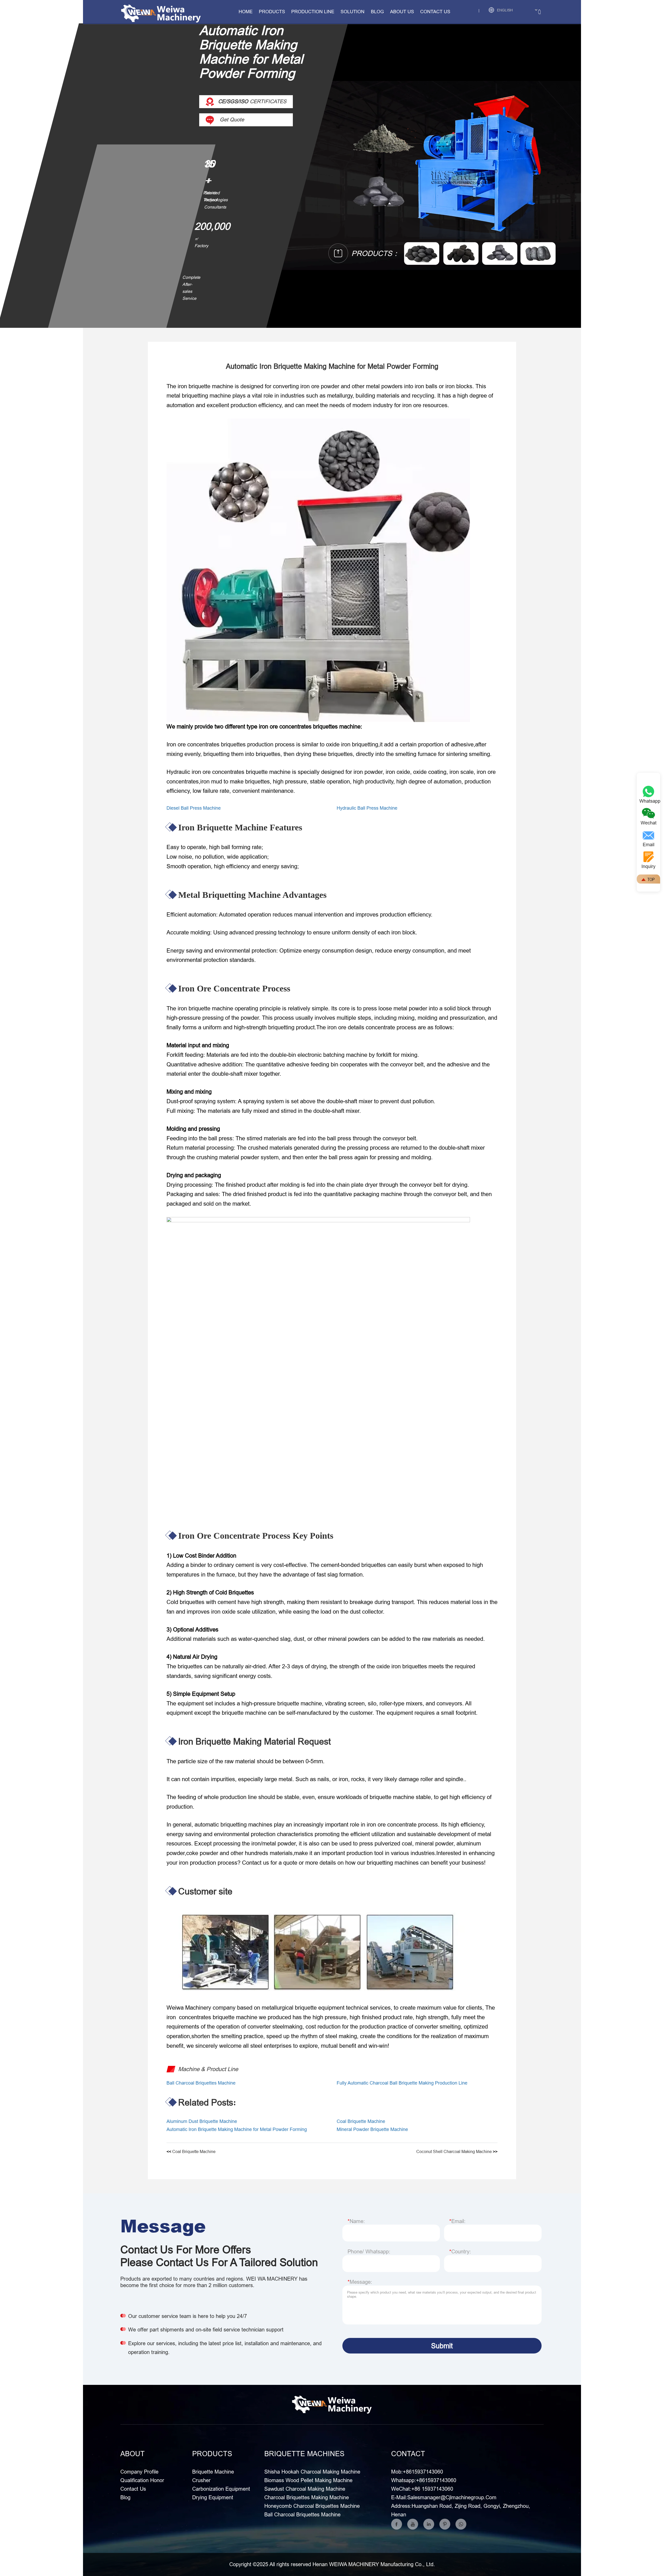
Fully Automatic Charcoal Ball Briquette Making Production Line (402, 2083)
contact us (435, 12)
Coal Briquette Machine (361, 2121)
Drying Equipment (213, 2497)
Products (272, 12)
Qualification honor (142, 2480)
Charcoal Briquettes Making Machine (307, 2497)
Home (246, 12)
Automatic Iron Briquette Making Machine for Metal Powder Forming (237, 2129)
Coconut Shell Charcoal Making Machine (454, 2151)
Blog (377, 12)
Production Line (313, 12)
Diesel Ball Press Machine (194, 808)
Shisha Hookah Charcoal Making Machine (312, 2472)
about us (402, 12)
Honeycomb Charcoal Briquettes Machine (312, 2506)
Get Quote (231, 119)
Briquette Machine (213, 2472)
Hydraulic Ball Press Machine (367, 808)
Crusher (201, 2480)
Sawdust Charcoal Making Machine (305, 2489)
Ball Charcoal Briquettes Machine (201, 2083)
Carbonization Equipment (221, 2489)
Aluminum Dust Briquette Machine (202, 2121)
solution (352, 12)
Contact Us (133, 2489)
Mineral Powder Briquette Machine (372, 2129)
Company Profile (139, 2472)
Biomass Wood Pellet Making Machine (308, 2480)
